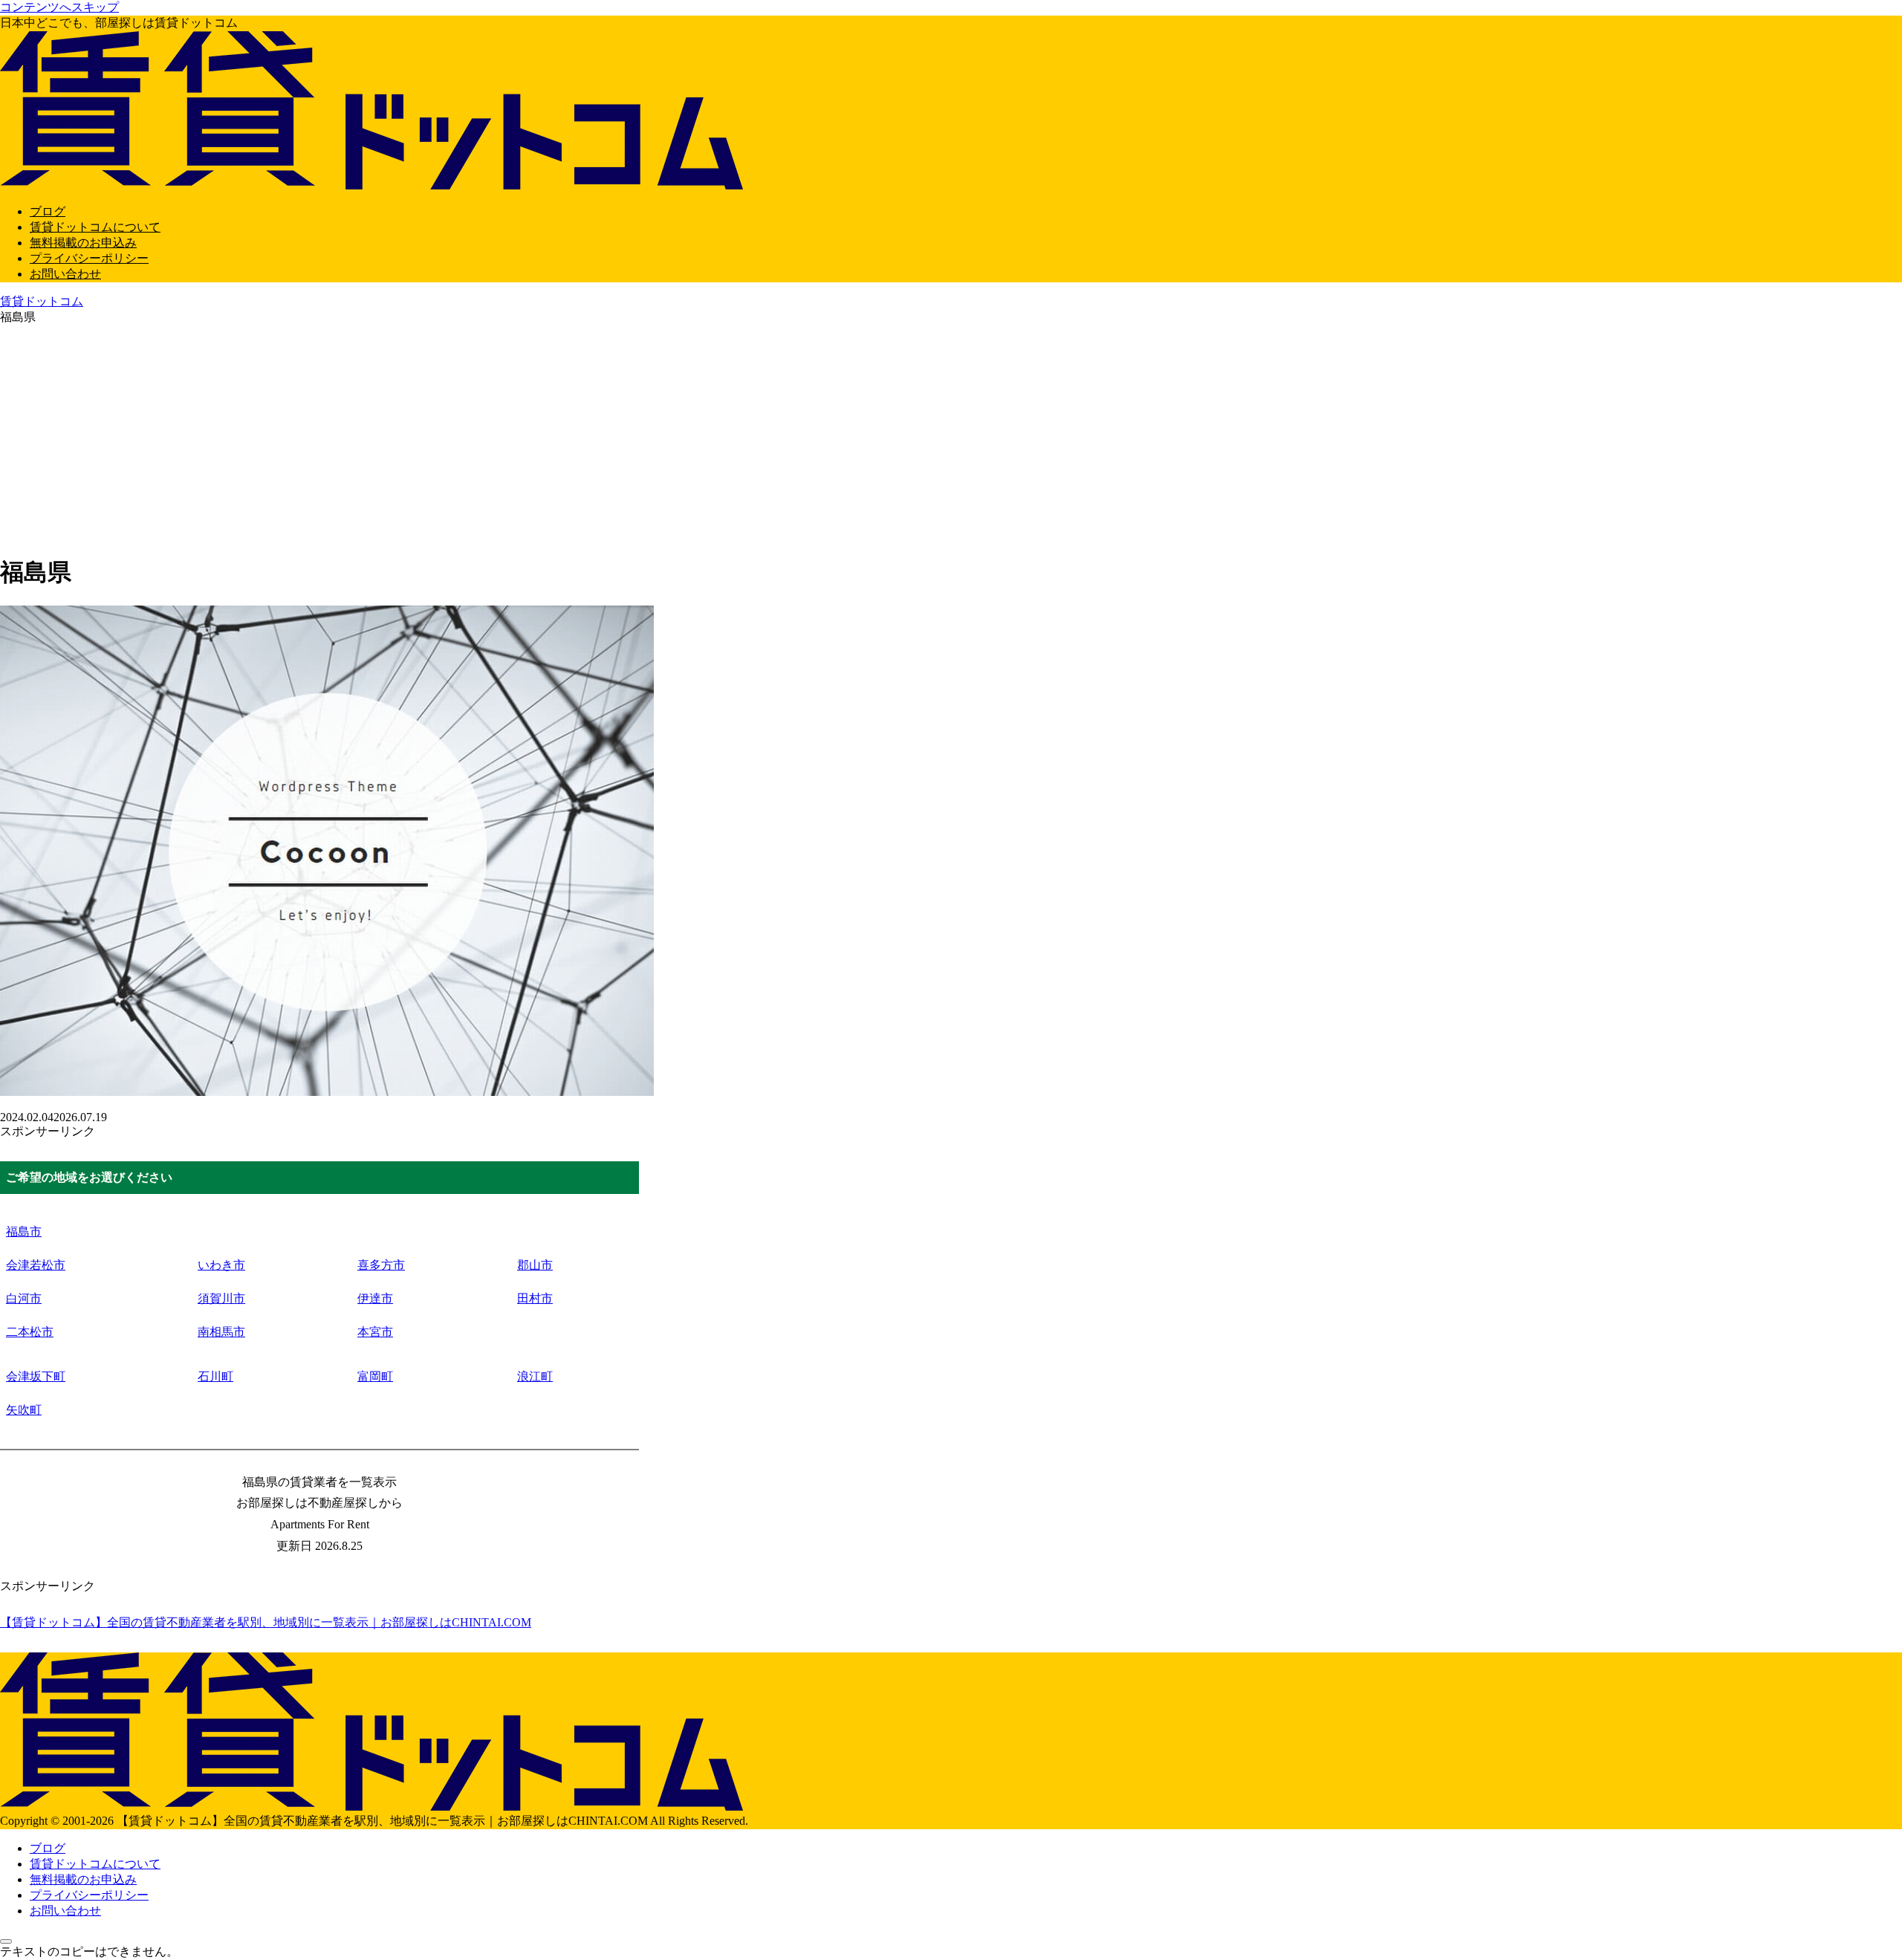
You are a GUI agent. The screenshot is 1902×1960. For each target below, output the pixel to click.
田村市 (535, 1298)
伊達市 (375, 1298)
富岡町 (375, 1376)
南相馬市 (221, 1332)
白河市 (24, 1298)
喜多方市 (381, 1265)
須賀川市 (221, 1298)
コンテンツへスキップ (59, 7)
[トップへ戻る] (6, 1941)
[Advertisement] (951, 437)
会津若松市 (36, 1265)
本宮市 (375, 1332)
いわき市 (221, 1265)
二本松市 (30, 1332)
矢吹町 (24, 1410)
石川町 (215, 1376)
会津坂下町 (36, 1376)
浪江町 (535, 1376)
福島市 (24, 1232)
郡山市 (535, 1265)
